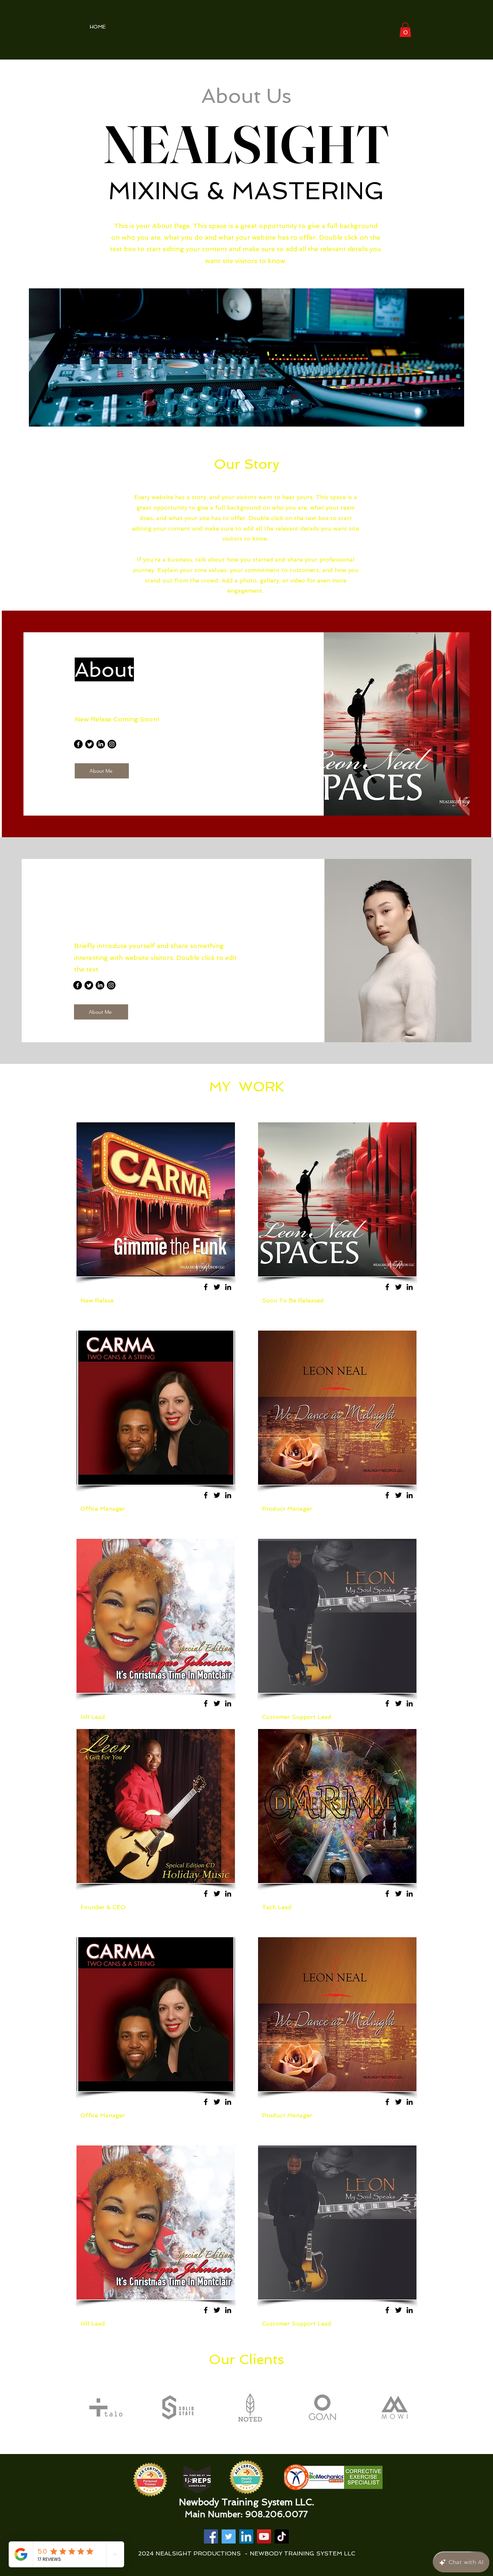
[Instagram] (112, 744)
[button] (405, 30)
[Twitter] (90, 744)
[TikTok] (282, 2536)
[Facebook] (78, 744)
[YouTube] (264, 2536)
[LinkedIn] (101, 744)
